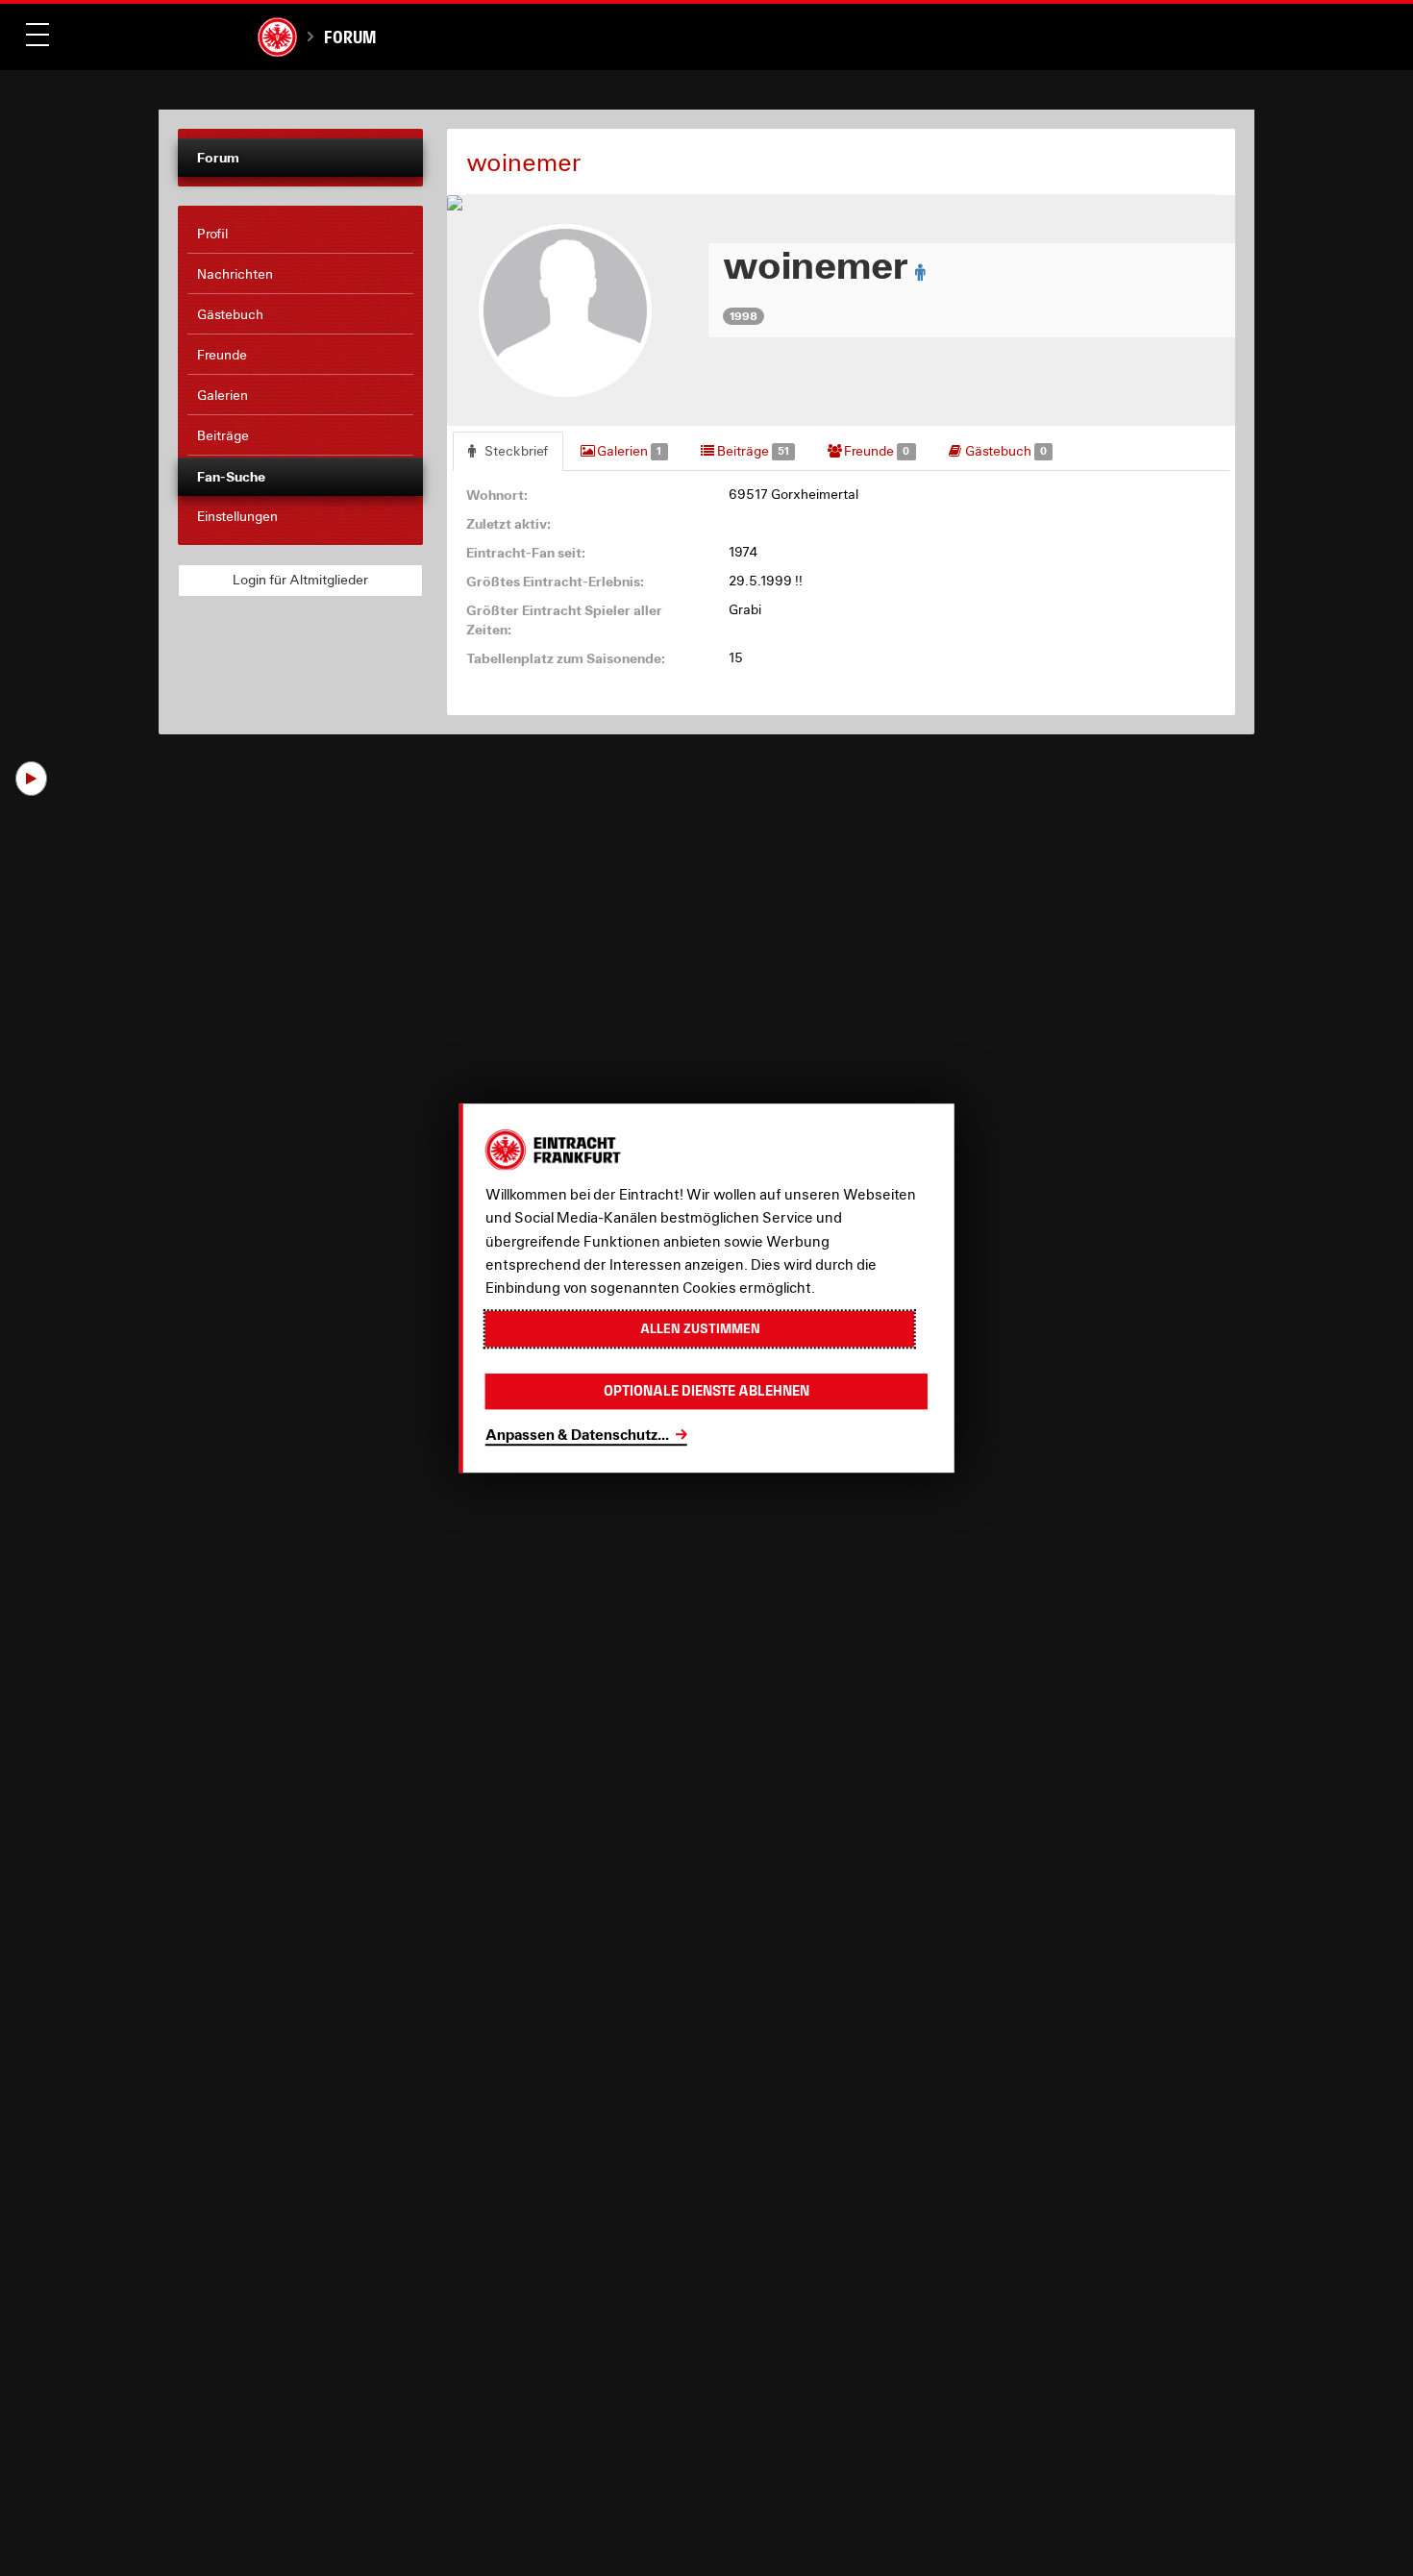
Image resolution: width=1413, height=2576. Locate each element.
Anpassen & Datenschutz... (577, 1434)
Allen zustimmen (700, 1328)
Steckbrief (515, 451)
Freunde (875, 451)
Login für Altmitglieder (300, 580)
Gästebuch (1004, 451)
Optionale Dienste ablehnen (706, 1391)
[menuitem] (300, 235)
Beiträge (752, 451)
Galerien (628, 451)
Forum (349, 37)
